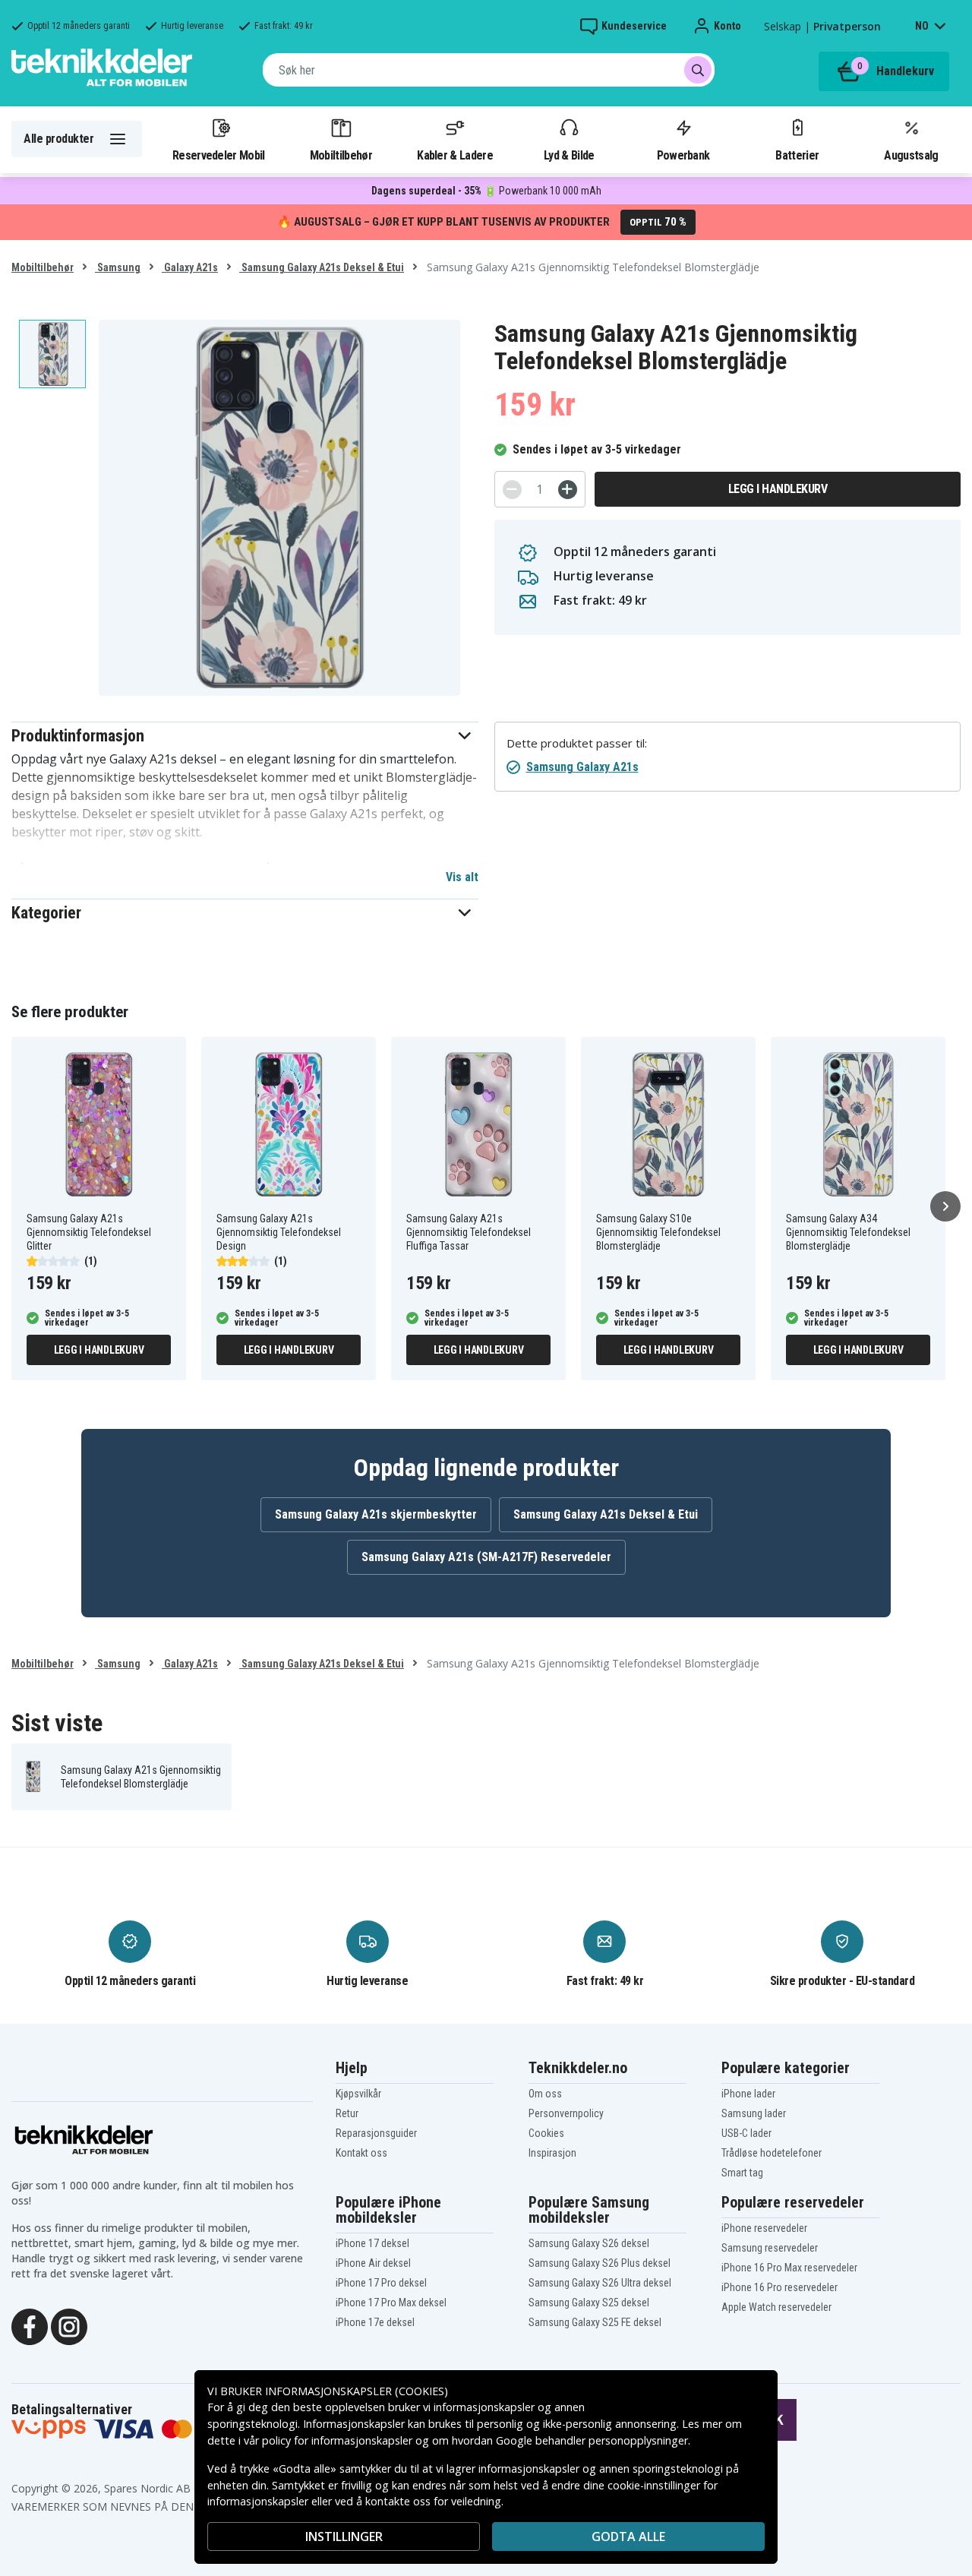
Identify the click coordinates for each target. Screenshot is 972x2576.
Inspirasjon (552, 2153)
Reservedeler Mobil (219, 155)
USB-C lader (746, 2133)
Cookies (546, 2133)
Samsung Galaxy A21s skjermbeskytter (376, 1514)
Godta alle (628, 2536)
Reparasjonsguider (376, 2133)
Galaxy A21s (190, 267)
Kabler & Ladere (455, 155)
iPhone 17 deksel (372, 2243)
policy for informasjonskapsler (337, 2440)
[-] (512, 490)
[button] (245, 736)
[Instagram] (69, 2325)
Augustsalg (911, 155)
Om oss (545, 2094)
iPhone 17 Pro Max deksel (391, 2303)
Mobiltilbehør (341, 155)
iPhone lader (748, 2094)
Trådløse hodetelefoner (772, 2153)
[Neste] (945, 1206)
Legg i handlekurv (778, 489)
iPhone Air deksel (373, 2263)
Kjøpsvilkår (358, 2094)
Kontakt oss (361, 2153)
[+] (568, 490)
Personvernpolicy (566, 2113)
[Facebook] (30, 2325)
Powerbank (683, 155)
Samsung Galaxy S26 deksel (589, 2243)
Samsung (118, 267)
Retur (347, 2113)
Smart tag (742, 2173)
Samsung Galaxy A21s (582, 767)
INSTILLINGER (344, 2536)
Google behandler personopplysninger (592, 2440)
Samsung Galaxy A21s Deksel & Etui (322, 267)
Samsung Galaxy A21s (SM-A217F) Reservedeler (486, 1557)
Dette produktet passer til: (577, 743)
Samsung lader (754, 2113)
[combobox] (489, 70)
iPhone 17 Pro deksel (381, 2283)
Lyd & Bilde (569, 155)
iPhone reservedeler (764, 2228)
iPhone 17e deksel (375, 2322)
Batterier (797, 155)
